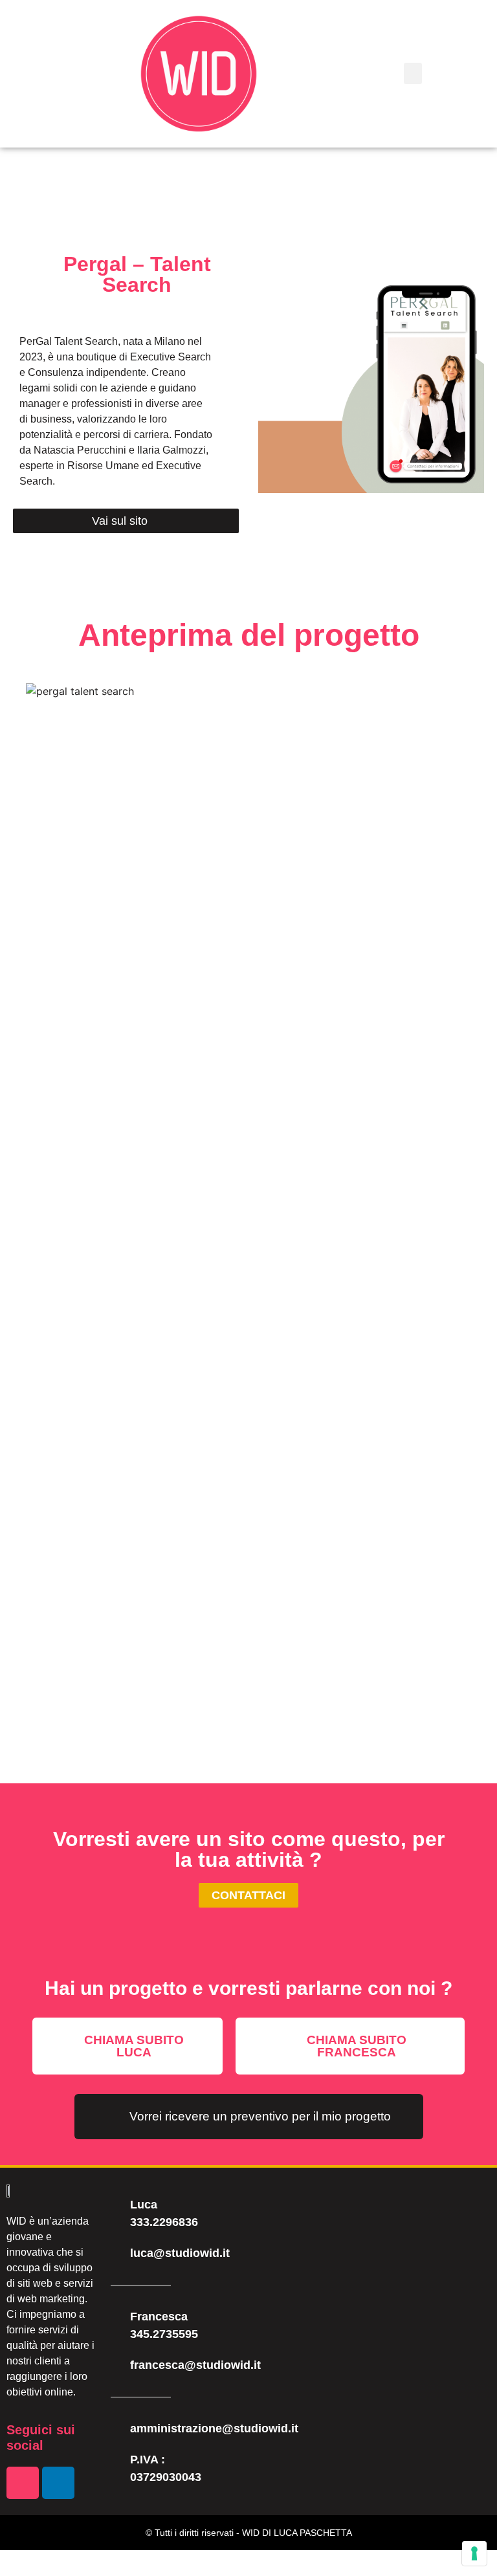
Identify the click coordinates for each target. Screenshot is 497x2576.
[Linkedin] (58, 2483)
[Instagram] (23, 2483)
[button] (413, 73)
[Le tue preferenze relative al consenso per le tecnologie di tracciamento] (474, 2553)
